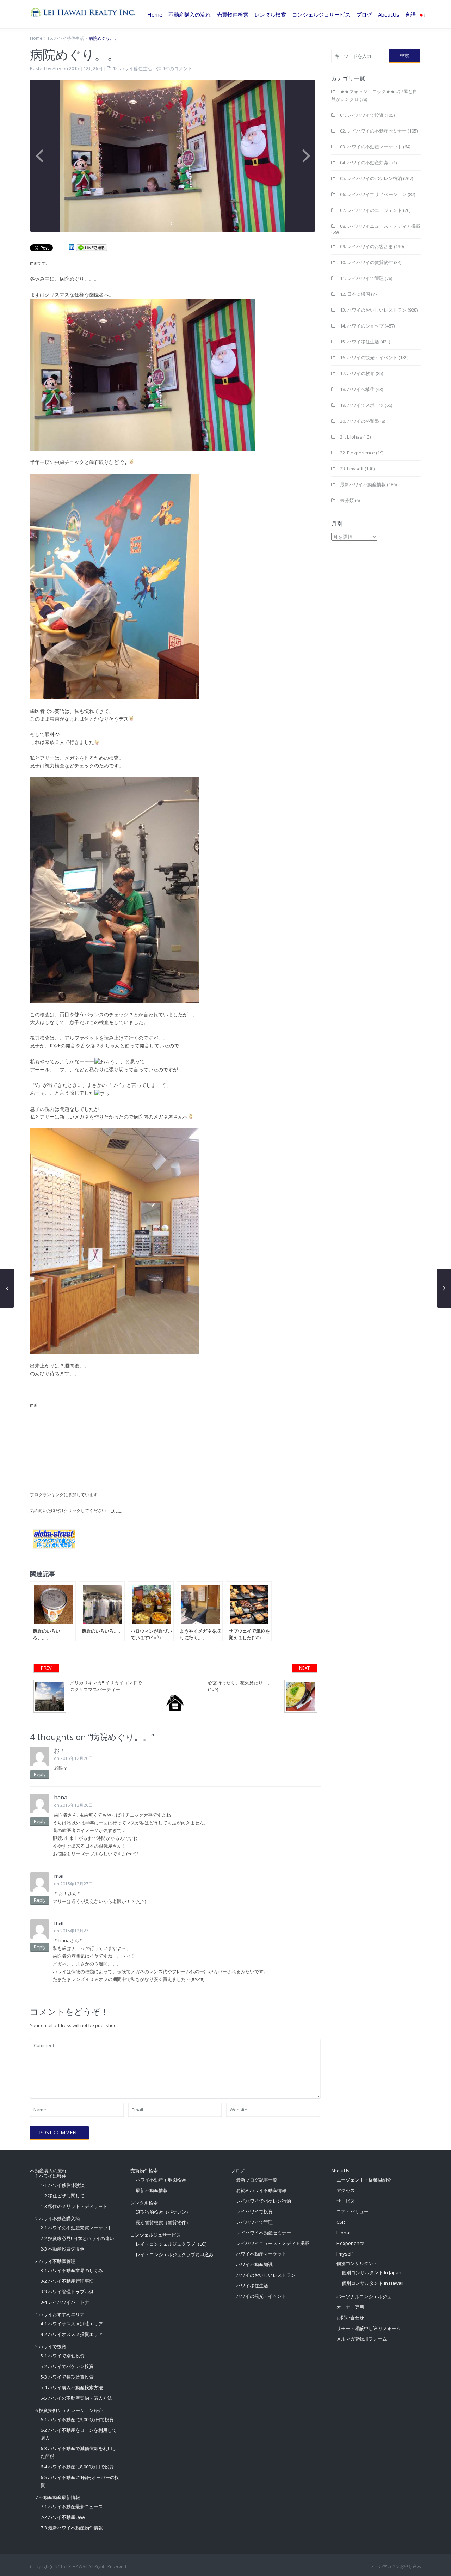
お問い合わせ (350, 2318)
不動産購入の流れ (190, 14)
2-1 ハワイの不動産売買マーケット (76, 2228)
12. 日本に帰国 (355, 294)
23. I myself (352, 469)
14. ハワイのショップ (362, 326)
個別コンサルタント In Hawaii (373, 2283)
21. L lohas (351, 437)
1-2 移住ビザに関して (63, 2196)
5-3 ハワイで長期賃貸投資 (67, 2377)
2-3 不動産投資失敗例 (63, 2249)
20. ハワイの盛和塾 (360, 421)
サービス (346, 2201)
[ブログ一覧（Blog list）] (175, 1694)
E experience (350, 2243)
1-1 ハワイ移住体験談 (63, 2185)
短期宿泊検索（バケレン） (163, 2212)
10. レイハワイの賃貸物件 (366, 262)
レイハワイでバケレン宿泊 (264, 2201)
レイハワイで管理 (254, 2222)
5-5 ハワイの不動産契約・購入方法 (76, 2398)
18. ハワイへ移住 (357, 389)
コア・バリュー (353, 2211)
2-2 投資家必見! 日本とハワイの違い (77, 2238)
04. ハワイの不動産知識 (364, 163)
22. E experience (357, 453)
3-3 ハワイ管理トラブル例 (67, 2292)
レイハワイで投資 (254, 2211)
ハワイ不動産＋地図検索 (161, 2180)
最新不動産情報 (152, 2190)
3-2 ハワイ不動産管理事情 (67, 2281)
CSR (341, 2222)
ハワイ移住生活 (252, 2286)
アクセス (346, 2190)
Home (155, 14)
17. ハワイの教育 (357, 373)
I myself (345, 2254)
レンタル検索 (270, 14)
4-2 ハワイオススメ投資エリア (72, 2334)
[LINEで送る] (92, 247)
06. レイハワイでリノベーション (373, 194)
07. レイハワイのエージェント (371, 210)
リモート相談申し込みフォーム (369, 2328)
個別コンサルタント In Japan (372, 2272)
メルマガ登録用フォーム (362, 2339)
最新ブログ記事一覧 (257, 2180)
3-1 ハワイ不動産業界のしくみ (72, 2270)
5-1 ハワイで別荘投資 (63, 2356)
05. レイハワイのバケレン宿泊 (371, 178)
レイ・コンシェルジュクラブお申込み (175, 2254)
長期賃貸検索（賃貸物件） (163, 2222)
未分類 (347, 500)
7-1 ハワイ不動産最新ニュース (72, 2507)
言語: (412, 14)
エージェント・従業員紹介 (364, 2180)
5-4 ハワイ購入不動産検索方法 (72, 2387)
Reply (40, 1774)
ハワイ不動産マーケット (261, 2254)
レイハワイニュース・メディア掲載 (273, 2243)
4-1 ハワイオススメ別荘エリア (72, 2324)
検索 (404, 55)
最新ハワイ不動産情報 (363, 484)
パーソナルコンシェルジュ (364, 2296)
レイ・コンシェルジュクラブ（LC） (172, 2244)
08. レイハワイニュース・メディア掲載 (380, 226)
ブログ (364, 14)
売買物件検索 (233, 14)
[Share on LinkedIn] (72, 247)
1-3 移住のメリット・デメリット (74, 2206)
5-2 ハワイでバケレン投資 (67, 2366)
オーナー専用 (350, 2307)
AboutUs (389, 14)
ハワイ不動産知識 (254, 2264)
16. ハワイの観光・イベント (369, 357)
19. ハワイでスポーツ (362, 405)
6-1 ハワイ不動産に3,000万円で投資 (77, 2419)
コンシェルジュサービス (321, 14)
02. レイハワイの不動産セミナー (373, 131)
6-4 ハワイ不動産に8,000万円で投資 (77, 2467)
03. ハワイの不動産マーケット (371, 147)
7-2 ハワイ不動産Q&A (63, 2517)
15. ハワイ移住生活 (66, 38)
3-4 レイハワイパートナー (67, 2302)
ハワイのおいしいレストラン (266, 2275)
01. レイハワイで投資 (362, 115)
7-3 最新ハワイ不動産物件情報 (72, 2528)
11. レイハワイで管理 (362, 278)
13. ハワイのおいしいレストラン (373, 310)
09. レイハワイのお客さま (366, 246)
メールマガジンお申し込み (396, 2566)
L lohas (344, 2233)
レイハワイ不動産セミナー (264, 2233)
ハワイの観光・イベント (261, 2296)
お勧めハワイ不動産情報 (261, 2190)
